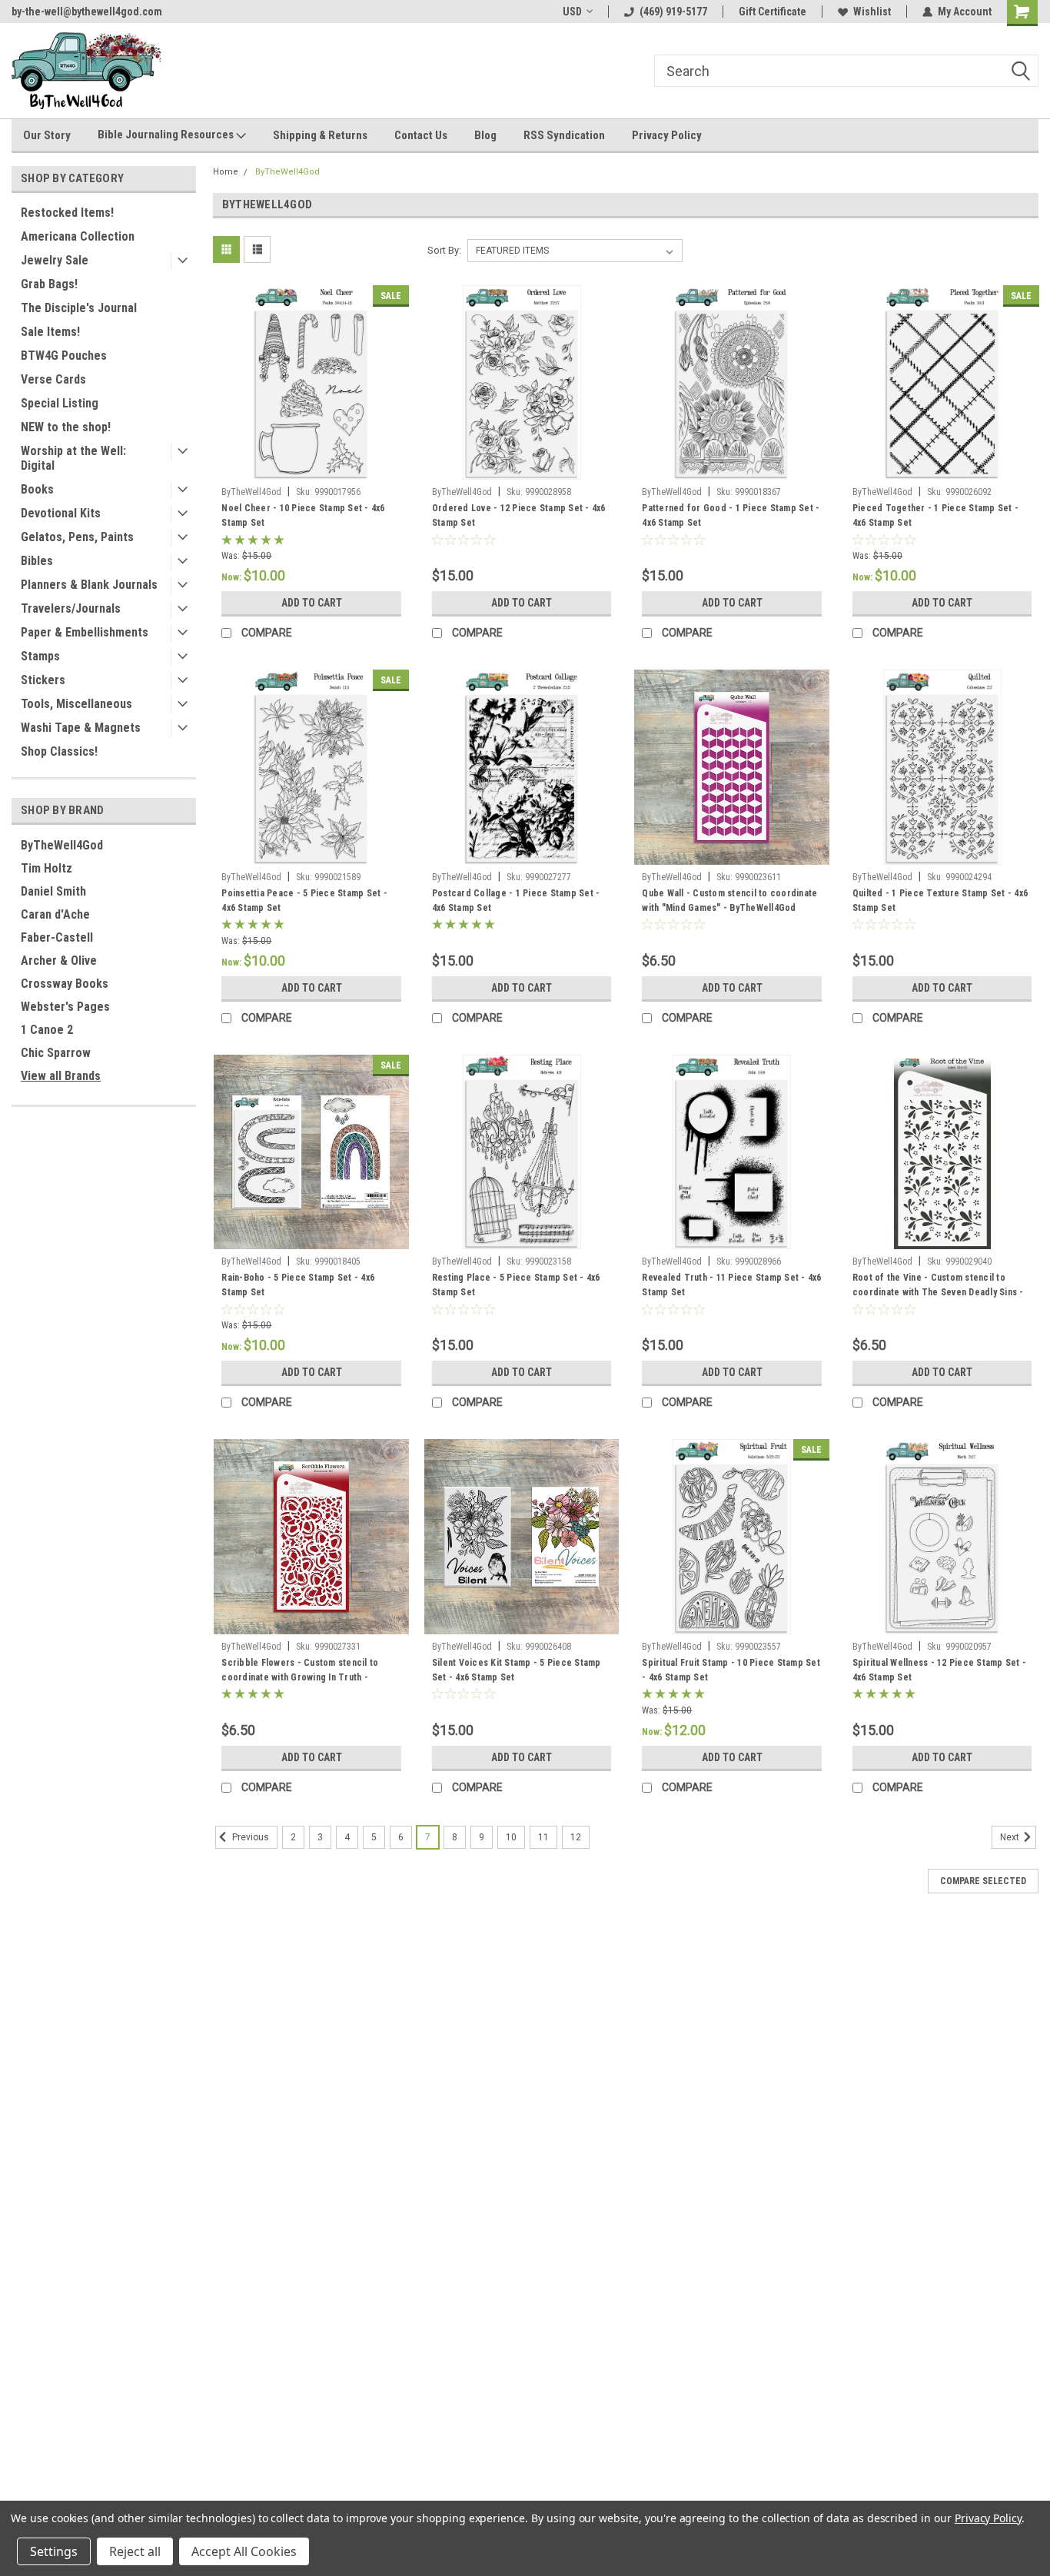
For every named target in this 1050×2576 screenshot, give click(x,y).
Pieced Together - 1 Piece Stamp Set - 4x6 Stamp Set (935, 515)
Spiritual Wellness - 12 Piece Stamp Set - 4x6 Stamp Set (939, 1670)
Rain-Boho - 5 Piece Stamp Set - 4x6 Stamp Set (298, 1285)
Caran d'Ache (55, 914)
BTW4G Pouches (64, 356)
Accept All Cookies (244, 2551)
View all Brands (61, 1076)
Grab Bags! (49, 284)
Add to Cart (312, 603)
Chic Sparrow (56, 1053)
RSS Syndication (564, 135)
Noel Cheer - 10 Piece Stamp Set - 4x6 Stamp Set (303, 515)
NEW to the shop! (66, 427)
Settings (54, 2551)
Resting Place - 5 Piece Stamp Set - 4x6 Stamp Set (516, 1285)
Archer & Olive (59, 961)
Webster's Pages (65, 1007)
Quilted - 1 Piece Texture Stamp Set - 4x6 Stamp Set (940, 901)
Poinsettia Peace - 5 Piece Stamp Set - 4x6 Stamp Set (304, 901)
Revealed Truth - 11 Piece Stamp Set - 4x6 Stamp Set (731, 1285)
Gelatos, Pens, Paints (77, 537)
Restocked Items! (67, 213)
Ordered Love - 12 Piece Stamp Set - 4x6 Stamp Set (519, 515)
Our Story (47, 135)
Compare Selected (983, 1881)
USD (572, 12)
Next (1011, 1837)
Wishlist (872, 12)
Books (37, 489)
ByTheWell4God (62, 845)
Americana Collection (78, 236)
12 (576, 1837)
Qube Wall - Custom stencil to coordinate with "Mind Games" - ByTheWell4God (729, 901)
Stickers (43, 680)
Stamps (40, 656)
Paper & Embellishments (85, 632)
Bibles (37, 561)
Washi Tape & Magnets (81, 728)
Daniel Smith (53, 891)
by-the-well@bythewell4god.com (87, 12)
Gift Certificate (773, 12)
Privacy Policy (667, 135)
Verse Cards (53, 379)
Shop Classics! (59, 751)
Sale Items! (50, 332)
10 (511, 1837)
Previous (249, 1837)
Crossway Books (65, 984)
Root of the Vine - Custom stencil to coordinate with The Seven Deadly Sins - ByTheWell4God (938, 1287)
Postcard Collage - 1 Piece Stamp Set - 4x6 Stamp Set (516, 901)
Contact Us (421, 135)
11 (543, 1837)
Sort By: (444, 250)
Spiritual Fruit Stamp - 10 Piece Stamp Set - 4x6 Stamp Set (731, 1670)
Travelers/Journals (71, 608)
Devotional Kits (61, 513)
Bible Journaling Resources (167, 135)
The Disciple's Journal (79, 308)
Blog (485, 135)
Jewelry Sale (55, 260)
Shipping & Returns (320, 135)
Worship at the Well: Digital (73, 458)
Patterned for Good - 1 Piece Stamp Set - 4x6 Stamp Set (731, 515)
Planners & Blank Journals (89, 585)
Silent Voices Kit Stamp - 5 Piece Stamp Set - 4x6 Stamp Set (517, 1670)
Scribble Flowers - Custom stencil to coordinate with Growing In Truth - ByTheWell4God (300, 1672)
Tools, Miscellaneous (76, 704)
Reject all (135, 2551)
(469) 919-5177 (673, 12)
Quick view (311, 468)
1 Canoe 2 (47, 1030)
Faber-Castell (57, 937)
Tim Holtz (47, 868)
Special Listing (60, 403)
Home (226, 172)
